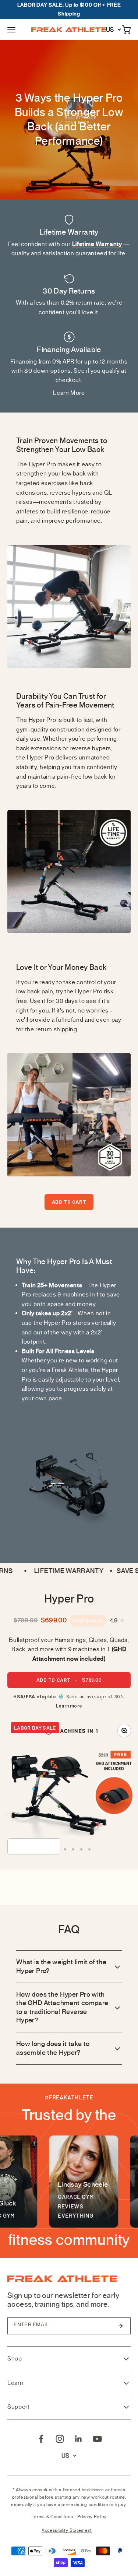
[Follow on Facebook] (41, 2439)
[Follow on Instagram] (60, 2439)
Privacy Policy (92, 2517)
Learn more (69, 1706)
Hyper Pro (69, 1599)
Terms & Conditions (52, 2517)
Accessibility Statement (67, 2530)
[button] (11, 30)
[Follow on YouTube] (97, 2439)
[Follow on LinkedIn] (79, 2439)
